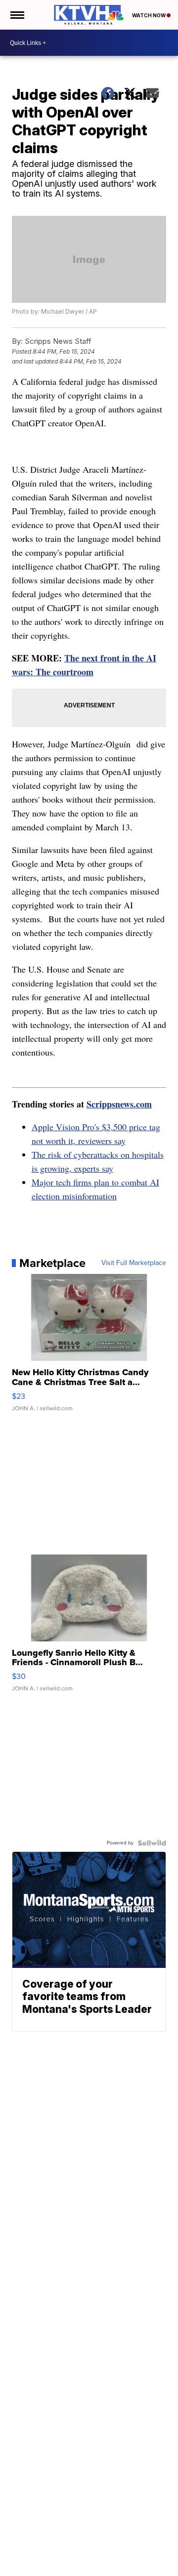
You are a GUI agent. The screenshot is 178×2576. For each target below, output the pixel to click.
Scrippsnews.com (119, 1104)
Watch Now (149, 15)
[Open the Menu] (17, 15)
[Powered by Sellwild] (152, 1843)
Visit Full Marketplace (134, 1263)
